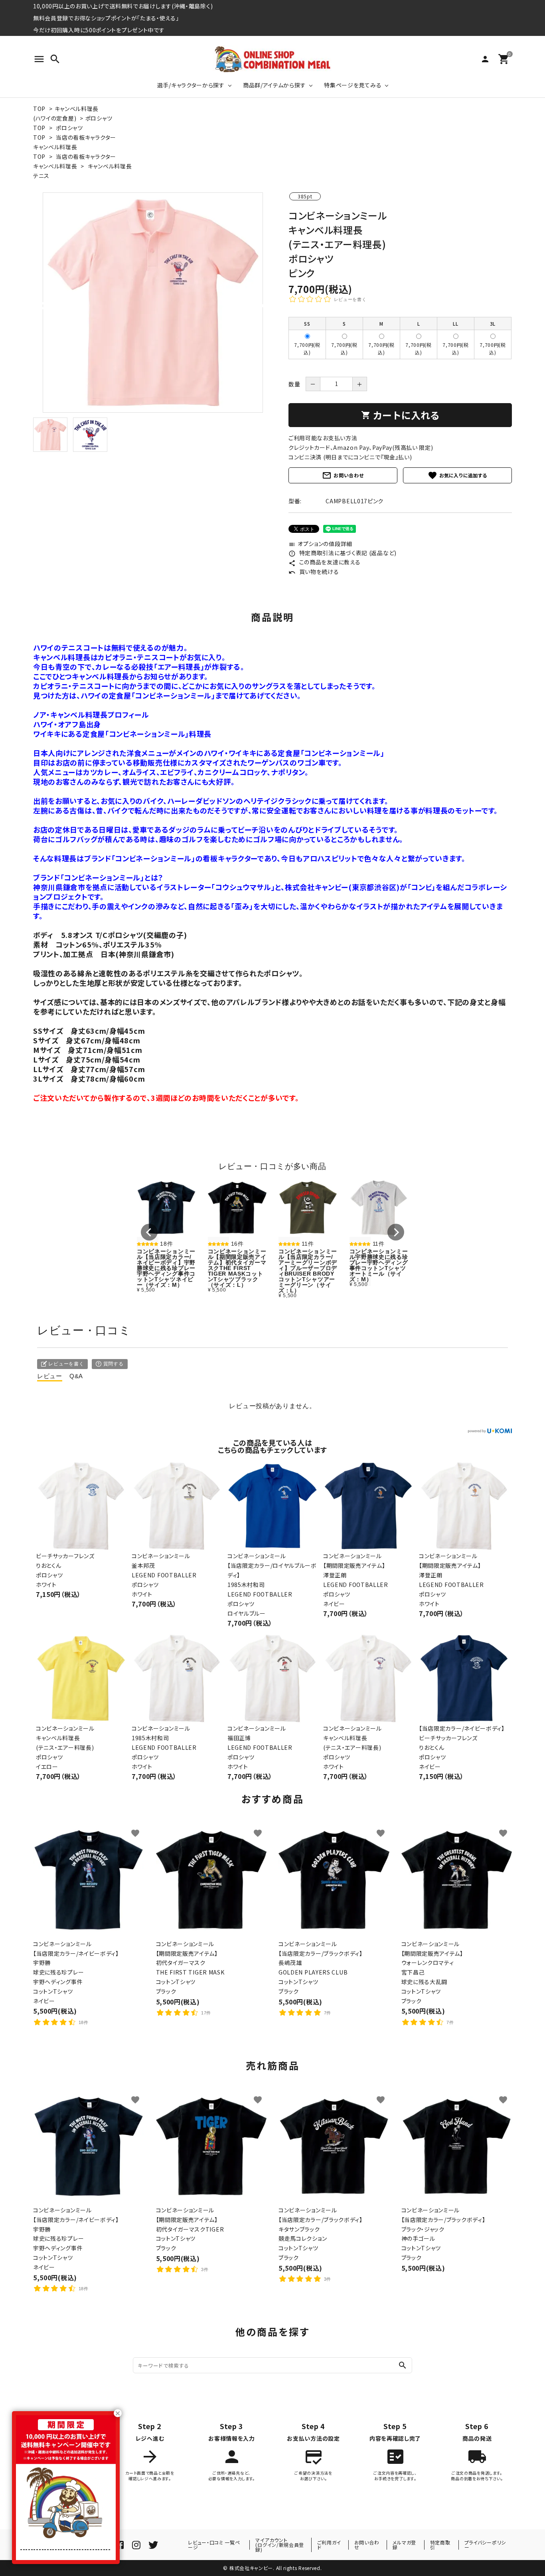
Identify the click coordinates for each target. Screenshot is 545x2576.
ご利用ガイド (329, 2545)
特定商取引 (440, 2545)
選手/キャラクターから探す (191, 85)
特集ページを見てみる (353, 85)
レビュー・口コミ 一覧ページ (214, 2545)
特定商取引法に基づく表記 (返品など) (343, 553)
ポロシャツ (99, 118)
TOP (39, 109)
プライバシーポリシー (485, 2545)
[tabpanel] (153, 303)
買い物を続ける (314, 572)
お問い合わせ (343, 475)
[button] (149, 1232)
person (485, 59)
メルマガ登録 (404, 2545)
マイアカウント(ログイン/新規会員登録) (280, 2545)
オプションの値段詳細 (320, 544)
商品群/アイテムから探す (274, 85)
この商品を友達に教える (324, 562)
